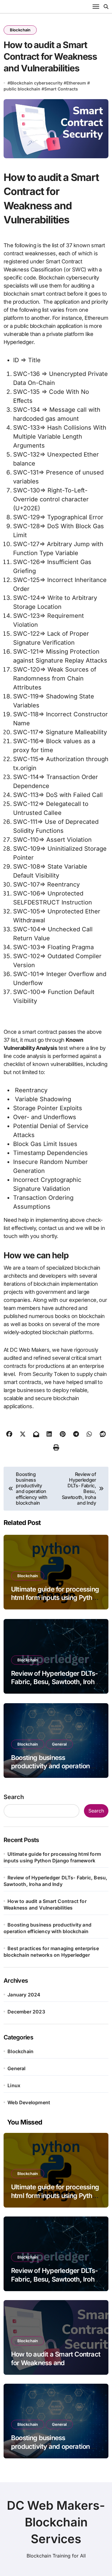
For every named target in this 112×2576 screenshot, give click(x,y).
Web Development (29, 2102)
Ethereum (76, 83)
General (59, 1744)
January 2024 (24, 1995)
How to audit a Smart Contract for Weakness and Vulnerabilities (56, 2363)
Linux (14, 2085)
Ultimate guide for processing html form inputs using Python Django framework (55, 1598)
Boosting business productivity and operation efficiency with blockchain (50, 1766)
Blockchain (20, 30)
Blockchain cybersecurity (36, 83)
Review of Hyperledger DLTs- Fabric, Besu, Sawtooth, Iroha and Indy (55, 1682)
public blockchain (22, 89)
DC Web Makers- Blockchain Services (56, 2522)
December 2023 (26, 2012)
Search (14, 1797)
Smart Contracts (61, 89)
